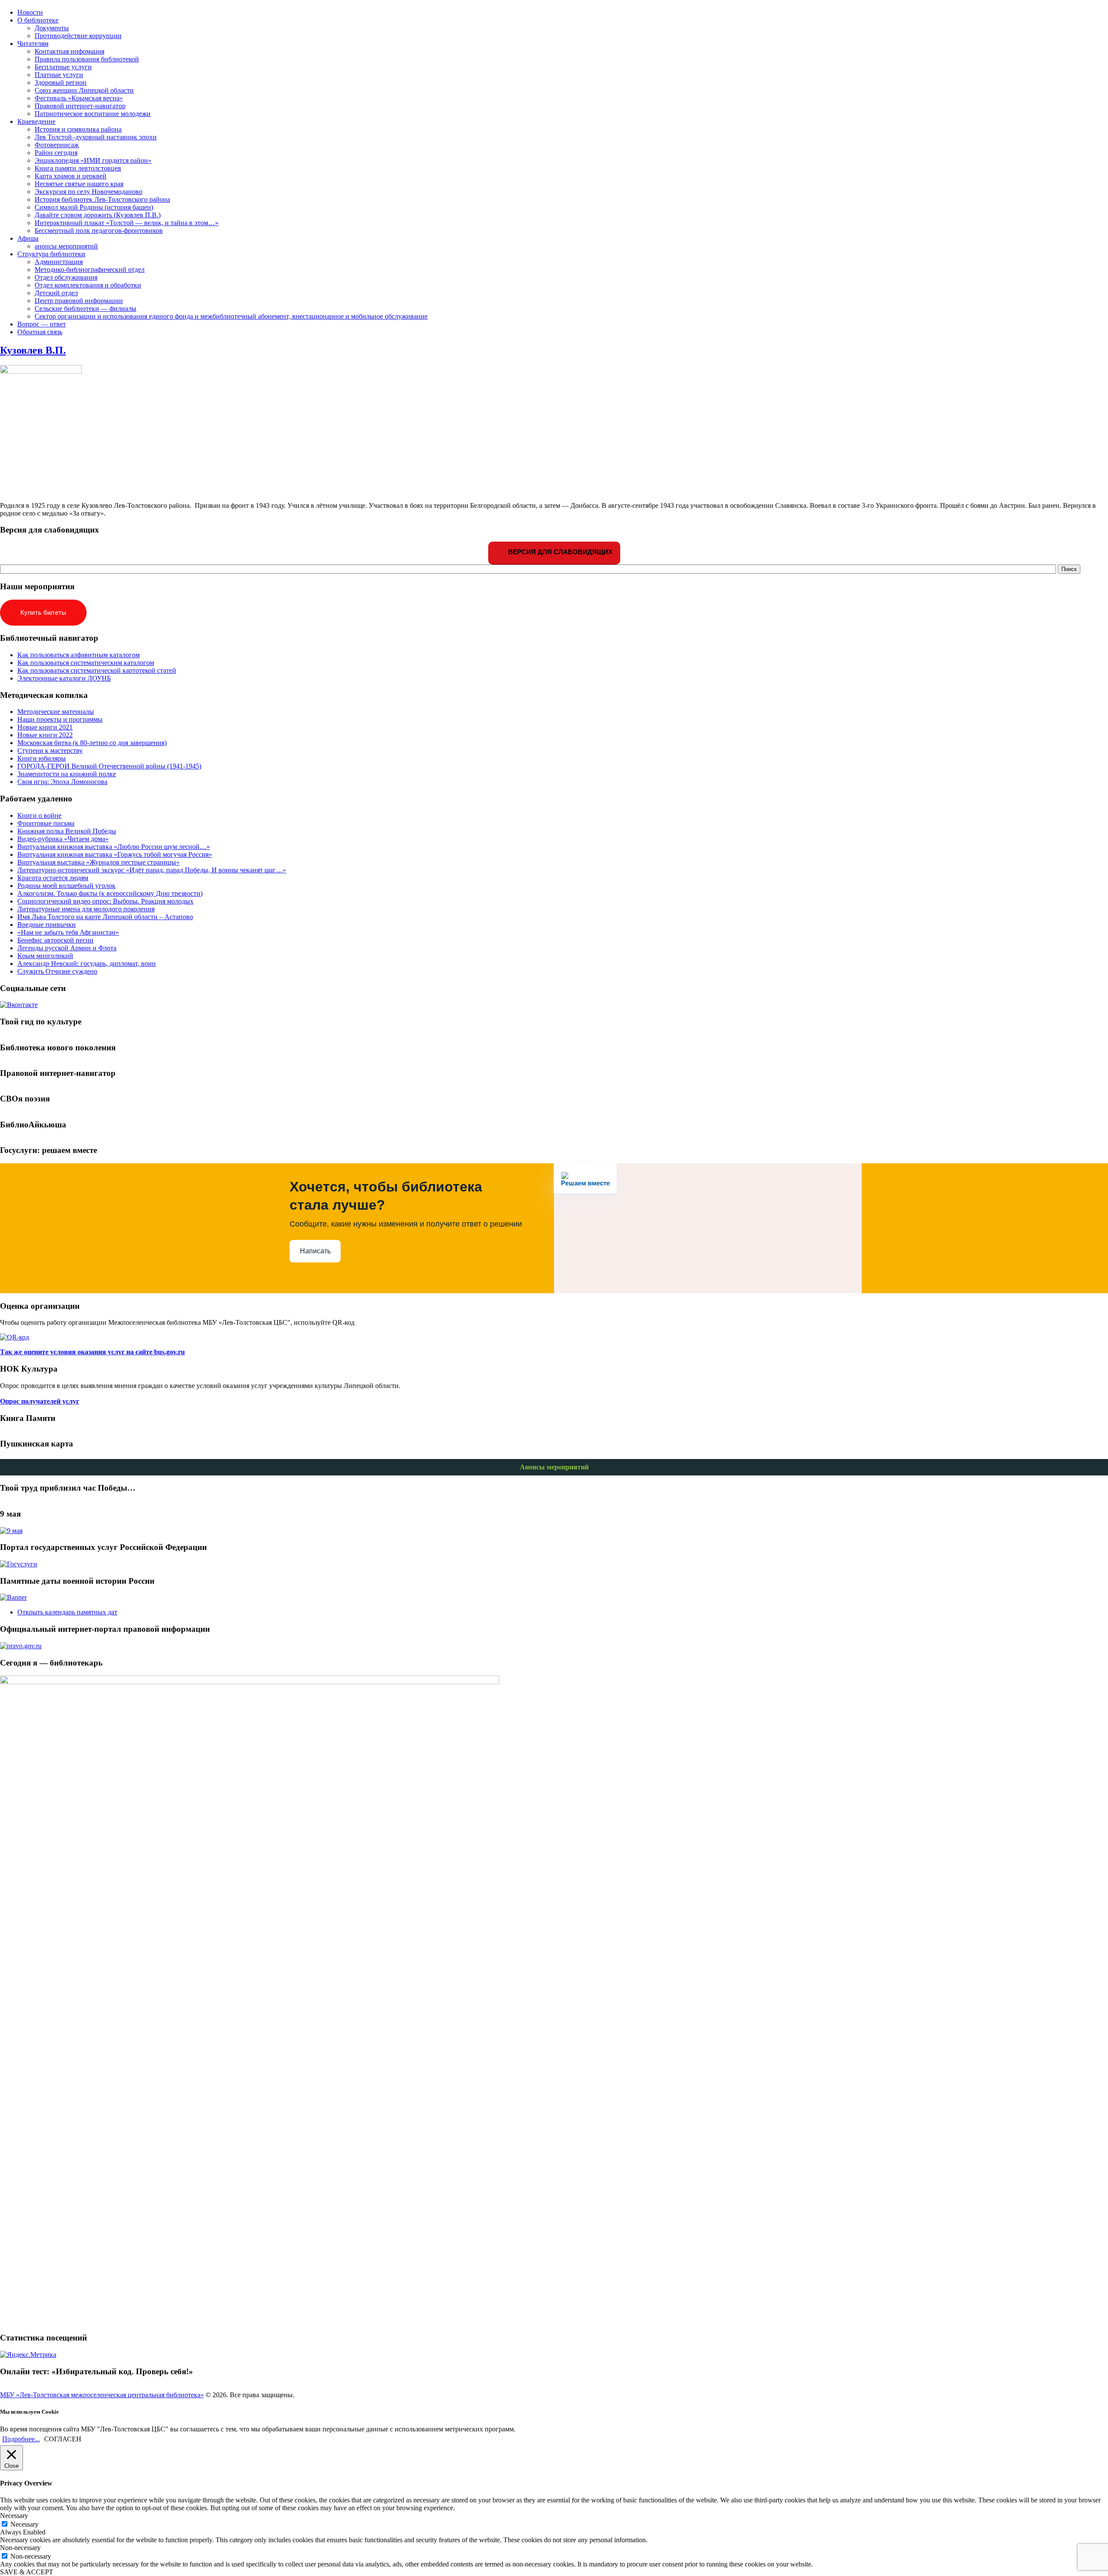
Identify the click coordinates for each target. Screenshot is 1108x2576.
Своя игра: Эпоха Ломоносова (62, 782)
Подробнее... (21, 2439)
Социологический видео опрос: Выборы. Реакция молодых (105, 901)
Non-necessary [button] (20, 2548)
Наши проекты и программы (60, 719)
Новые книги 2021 (45, 727)
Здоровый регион (61, 82)
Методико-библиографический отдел (90, 270)
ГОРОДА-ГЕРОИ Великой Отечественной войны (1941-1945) (109, 766)
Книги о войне (39, 815)
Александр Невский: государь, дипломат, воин (87, 964)
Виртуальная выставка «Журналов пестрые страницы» (98, 862)
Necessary (24, 2524)
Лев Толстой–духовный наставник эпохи (96, 137)
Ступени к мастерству (50, 751)
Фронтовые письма (46, 823)
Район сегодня (56, 153)
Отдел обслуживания (66, 277)
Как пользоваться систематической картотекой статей (97, 670)
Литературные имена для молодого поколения (86, 909)
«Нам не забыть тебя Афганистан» (68, 932)
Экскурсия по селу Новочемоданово (89, 192)
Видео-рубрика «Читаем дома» (63, 839)
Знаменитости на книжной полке (67, 774)
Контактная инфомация (69, 51)
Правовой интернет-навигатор (80, 106)
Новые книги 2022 (45, 735)
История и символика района (78, 129)
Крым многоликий (45, 956)
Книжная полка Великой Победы (67, 831)
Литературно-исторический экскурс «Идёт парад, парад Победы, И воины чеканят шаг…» (152, 870)
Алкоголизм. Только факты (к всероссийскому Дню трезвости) (110, 893)
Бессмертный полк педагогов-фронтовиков (99, 231)
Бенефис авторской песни (55, 940)
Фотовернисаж (57, 145)
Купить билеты (43, 612)
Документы (52, 28)
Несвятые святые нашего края (79, 184)
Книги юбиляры (42, 758)
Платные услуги (59, 75)
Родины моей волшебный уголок (66, 886)
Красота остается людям (53, 878)
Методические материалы (56, 712)
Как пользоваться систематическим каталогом (86, 663)
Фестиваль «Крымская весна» (79, 98)
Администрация (59, 262)
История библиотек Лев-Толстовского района (102, 199)
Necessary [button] (14, 2516)
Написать (315, 1251)
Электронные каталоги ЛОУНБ (64, 678)
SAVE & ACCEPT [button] (27, 2572)
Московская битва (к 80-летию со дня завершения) (92, 743)
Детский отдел (56, 293)
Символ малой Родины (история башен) (94, 207)
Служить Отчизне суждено (57, 971)
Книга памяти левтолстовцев (78, 168)
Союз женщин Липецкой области (84, 90)
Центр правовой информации (79, 301)
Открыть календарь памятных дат (67, 1612)
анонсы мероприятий (66, 246)
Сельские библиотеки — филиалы (85, 308)
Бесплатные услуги (63, 67)
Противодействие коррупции (78, 36)
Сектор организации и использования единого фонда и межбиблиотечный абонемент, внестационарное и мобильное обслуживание (231, 316)
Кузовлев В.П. (33, 350)
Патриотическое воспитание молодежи (93, 114)
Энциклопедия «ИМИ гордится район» (93, 160)
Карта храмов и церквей (71, 176)
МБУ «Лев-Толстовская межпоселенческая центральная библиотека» (102, 2395)
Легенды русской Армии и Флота (67, 948)
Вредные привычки (47, 925)
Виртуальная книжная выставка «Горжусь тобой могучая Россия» (115, 854)
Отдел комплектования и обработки (88, 285)
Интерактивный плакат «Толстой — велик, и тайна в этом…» (127, 223)
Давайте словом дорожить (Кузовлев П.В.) (98, 215)
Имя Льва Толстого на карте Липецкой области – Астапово (105, 917)
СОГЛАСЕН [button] (63, 2439)
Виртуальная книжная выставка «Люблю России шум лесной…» (114, 847)
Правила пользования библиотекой (87, 59)
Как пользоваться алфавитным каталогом (79, 655)
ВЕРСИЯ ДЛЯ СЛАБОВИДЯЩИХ (559, 552)
